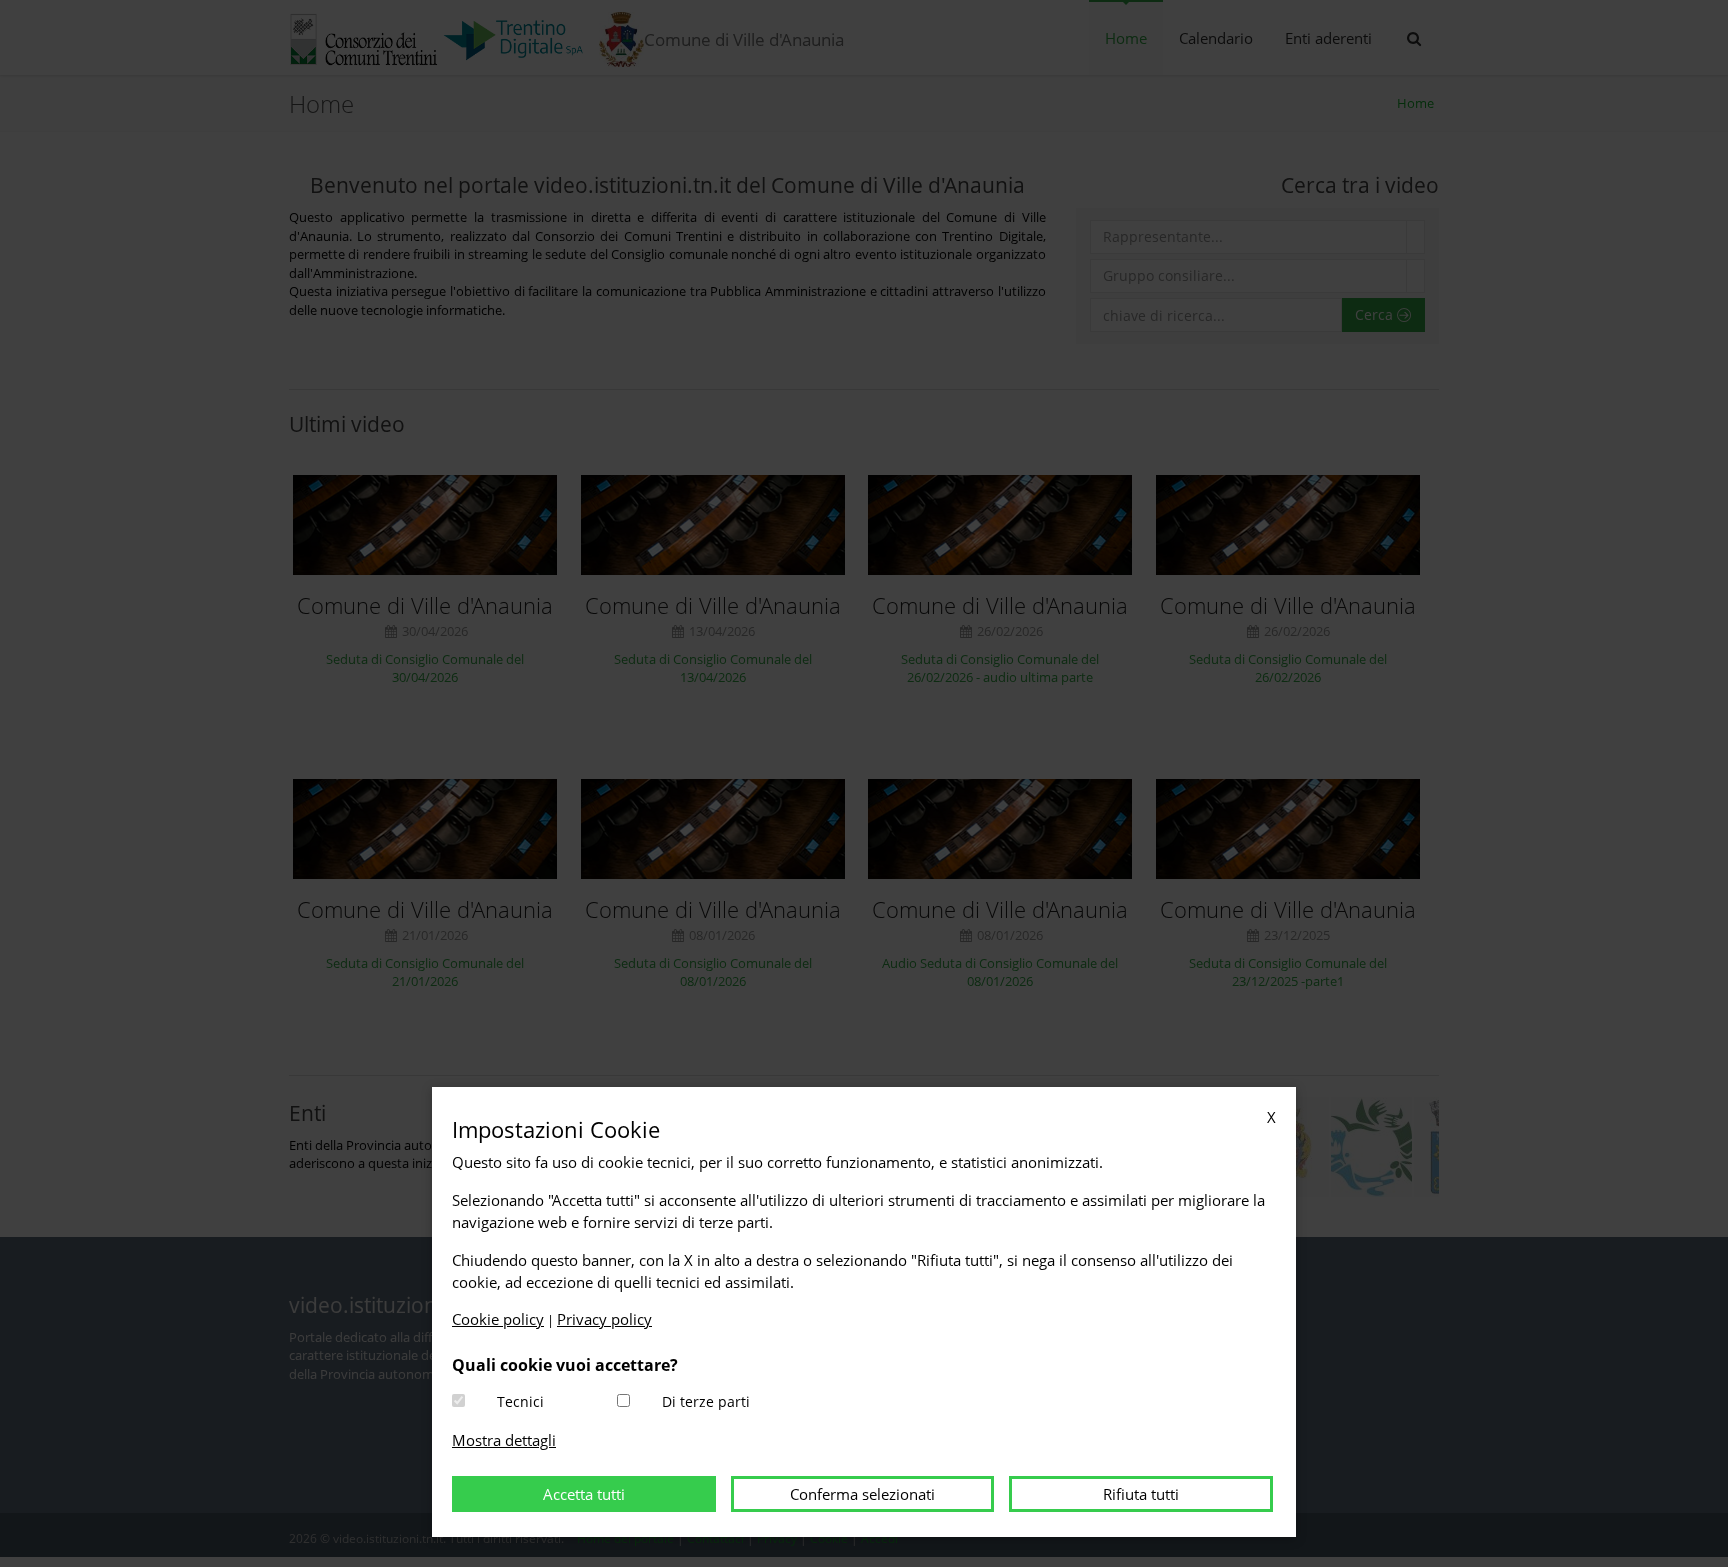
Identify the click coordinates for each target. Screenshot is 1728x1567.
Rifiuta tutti (1141, 1494)
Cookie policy (498, 1319)
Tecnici (520, 1401)
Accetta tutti (584, 1494)
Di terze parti (706, 1401)
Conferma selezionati (862, 1494)
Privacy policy (604, 1319)
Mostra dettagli (504, 1440)
